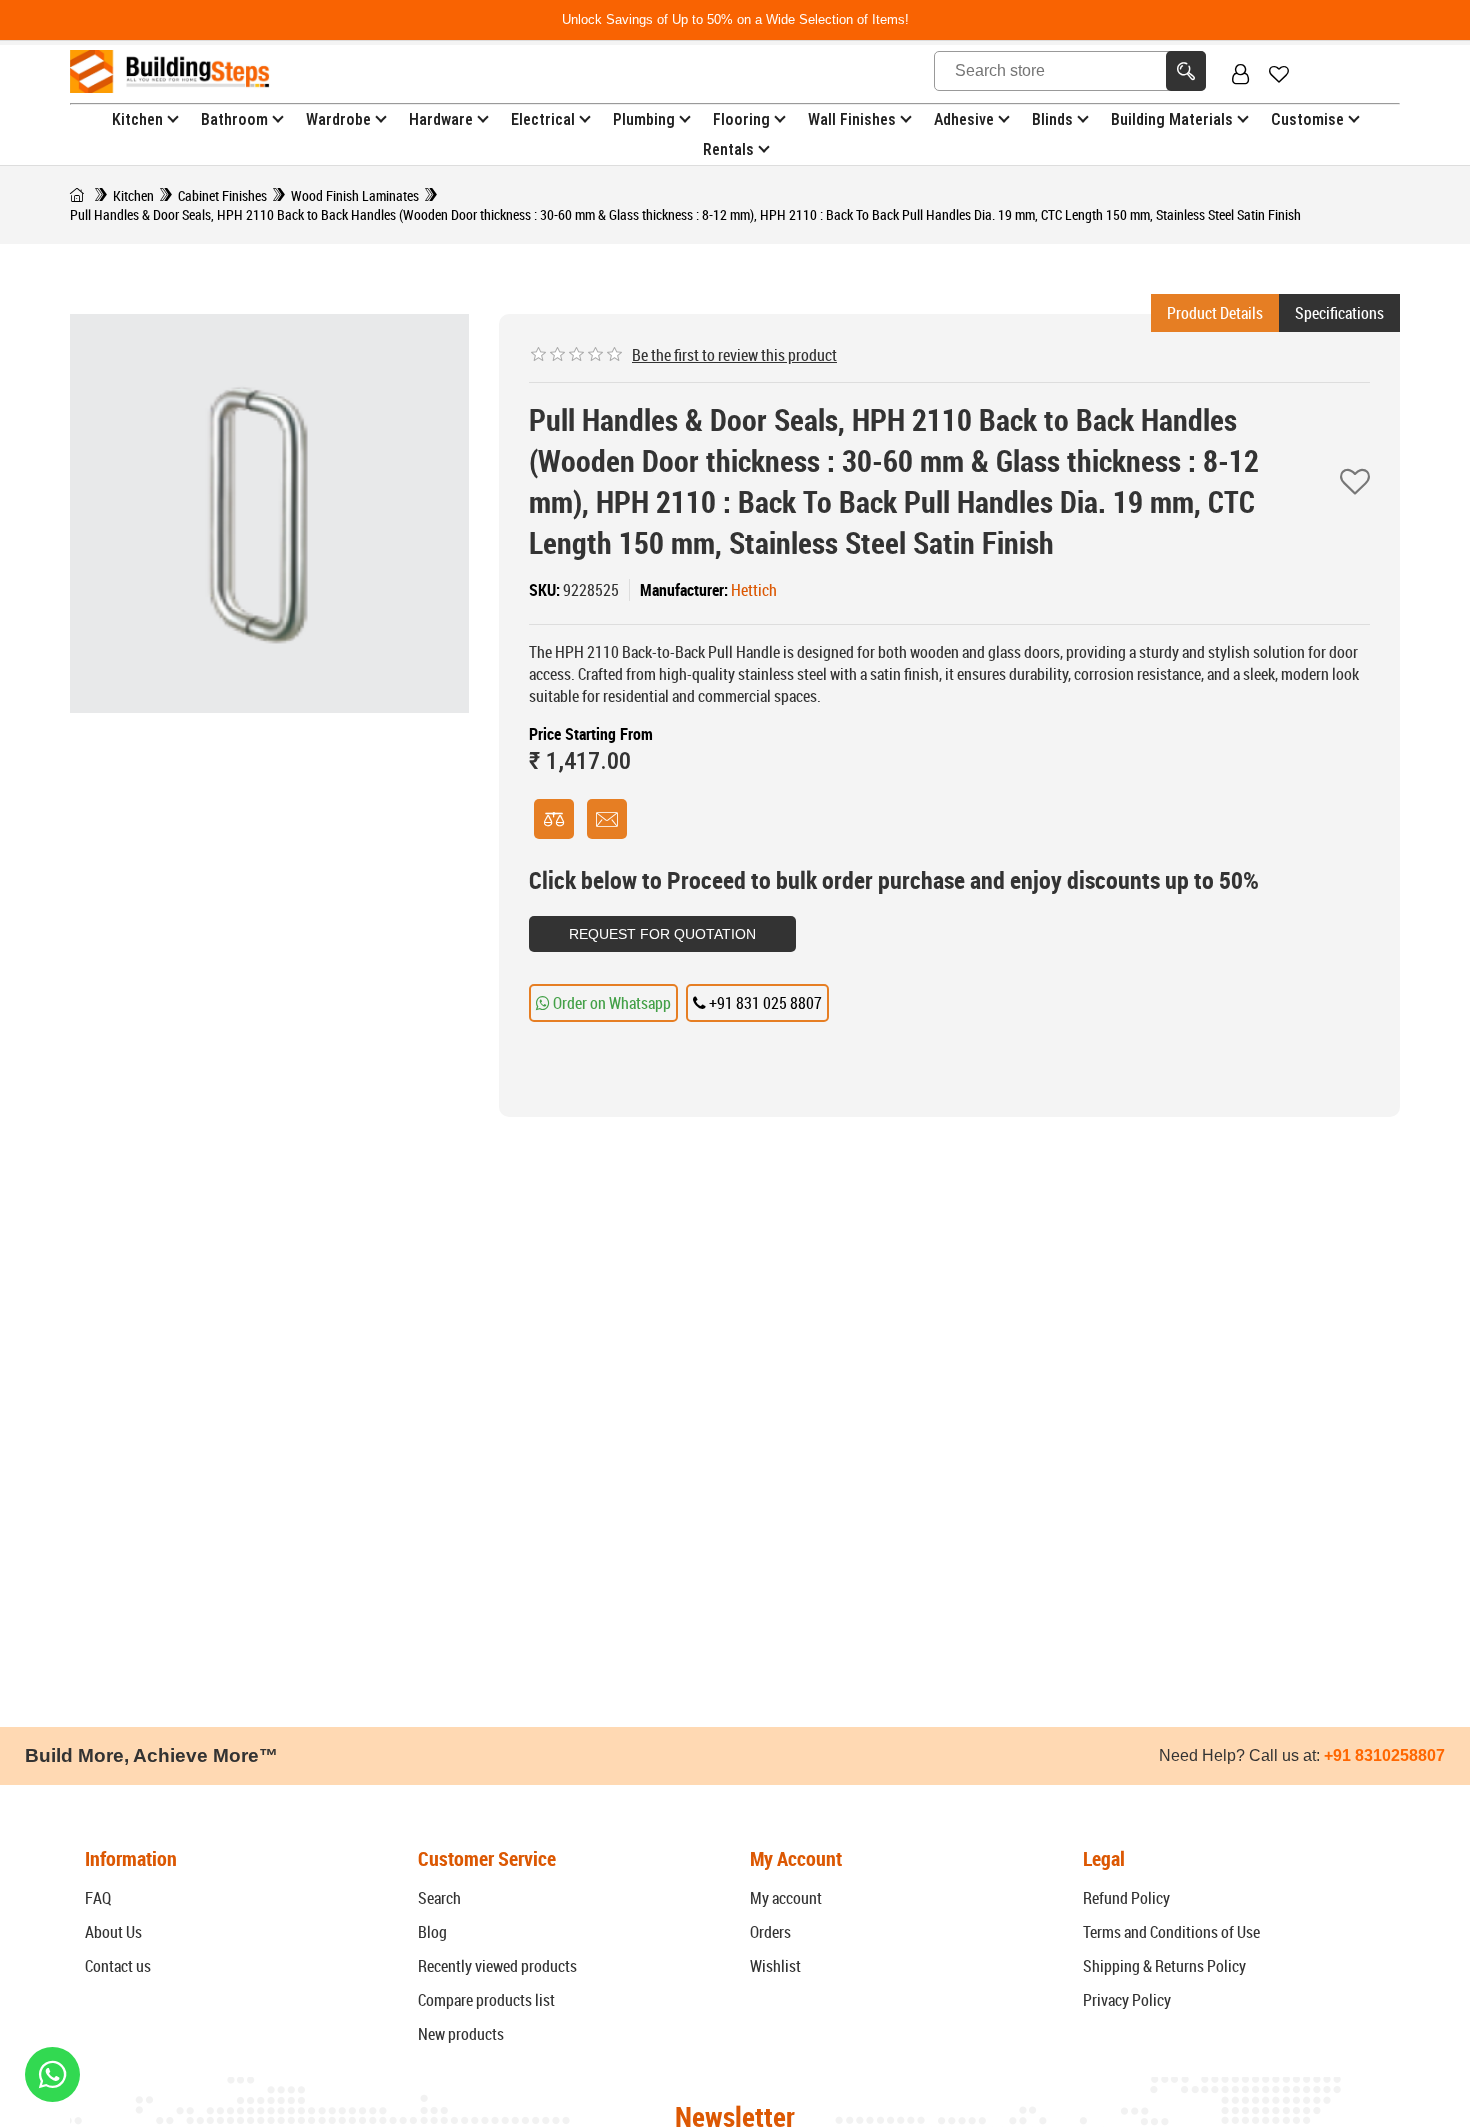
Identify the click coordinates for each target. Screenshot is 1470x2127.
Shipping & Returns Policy (1164, 1966)
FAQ (98, 1898)
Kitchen (137, 119)
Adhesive (964, 119)
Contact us (118, 1966)
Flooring (741, 119)
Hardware (441, 119)
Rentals (728, 149)
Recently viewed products (497, 1966)
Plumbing (644, 119)
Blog (432, 1932)
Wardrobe (338, 119)
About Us (113, 1932)
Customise (1307, 119)
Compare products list (486, 2000)
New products (461, 2034)
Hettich (754, 590)
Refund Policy (1126, 1898)
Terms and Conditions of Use (1171, 1932)
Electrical (543, 119)
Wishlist (775, 1966)
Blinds (1052, 119)
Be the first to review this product (734, 355)
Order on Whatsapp (610, 1003)
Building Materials (1172, 119)
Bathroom (234, 119)
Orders (770, 1932)
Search (439, 1898)
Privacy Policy (1127, 2000)
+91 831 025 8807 (764, 1003)
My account (786, 1898)
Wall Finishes (852, 119)
